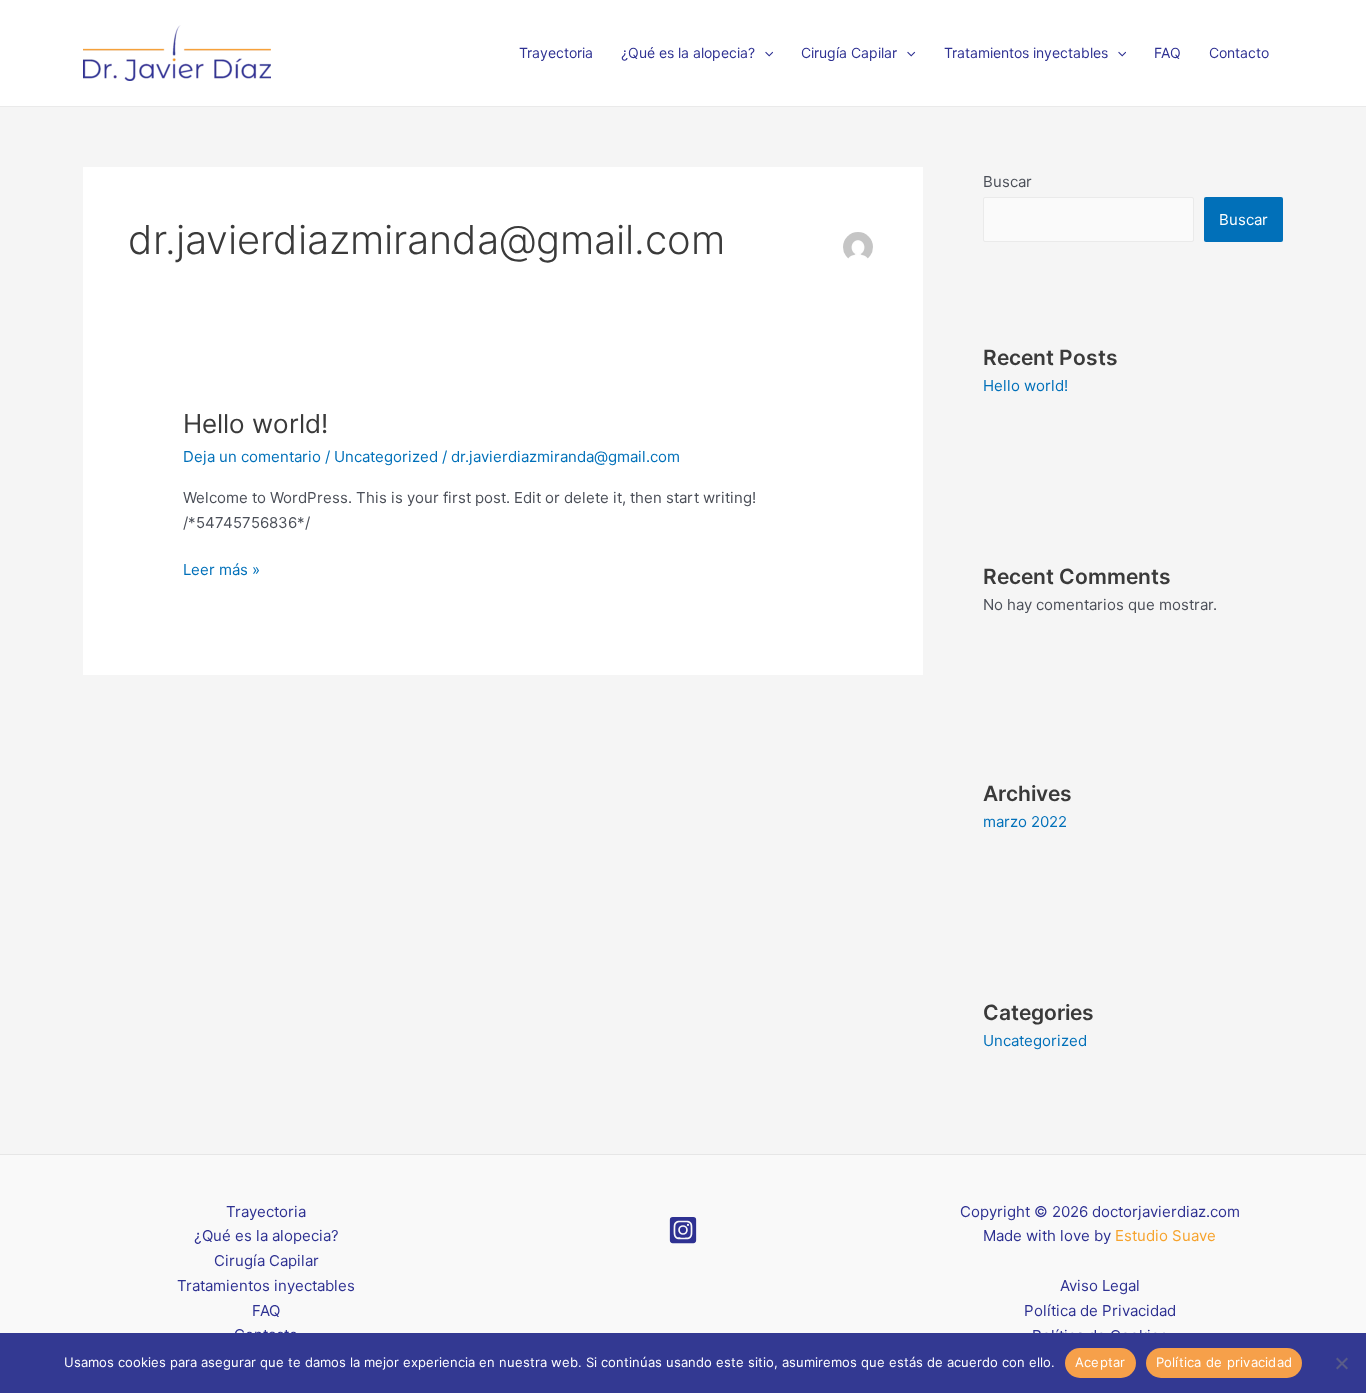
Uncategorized (386, 456)
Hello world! (255, 423)
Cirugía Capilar (849, 52)
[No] (1341, 1363)
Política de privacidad (1224, 1362)
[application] (764, 53)
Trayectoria (556, 52)
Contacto (1239, 52)
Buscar (1007, 181)
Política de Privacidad (1100, 1310)
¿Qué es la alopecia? (688, 52)
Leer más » (221, 568)
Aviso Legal (1100, 1285)
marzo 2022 (1025, 821)
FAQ (1167, 52)
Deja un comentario (252, 456)
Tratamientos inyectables (1026, 52)
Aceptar (1100, 1362)
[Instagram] (683, 1230)
